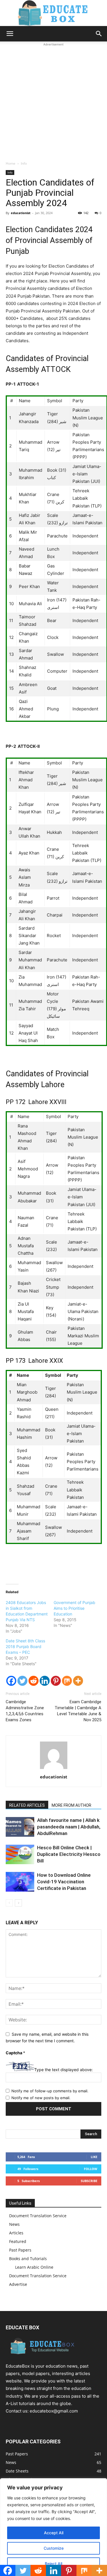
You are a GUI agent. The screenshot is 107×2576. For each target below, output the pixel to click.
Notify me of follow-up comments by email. (50, 2091)
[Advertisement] (53, 101)
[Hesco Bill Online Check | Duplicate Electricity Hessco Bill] (20, 1854)
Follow (91, 2169)
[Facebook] (11, 1681)
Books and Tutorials (28, 2259)
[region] (53, 2527)
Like (94, 2157)
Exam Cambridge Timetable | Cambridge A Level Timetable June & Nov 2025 (78, 1711)
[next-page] (18, 1903)
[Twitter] (22, 1681)
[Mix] (67, 1681)
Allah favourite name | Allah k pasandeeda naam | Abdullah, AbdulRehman (69, 1827)
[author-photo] (54, 1769)
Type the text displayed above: (63, 2070)
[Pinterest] (56, 1681)
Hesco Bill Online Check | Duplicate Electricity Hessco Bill (69, 1854)
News (14, 2224)
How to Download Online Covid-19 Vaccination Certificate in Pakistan (64, 1882)
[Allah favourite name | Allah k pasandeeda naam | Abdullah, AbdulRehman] (20, 1827)
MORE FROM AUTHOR (71, 1805)
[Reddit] (34, 1681)
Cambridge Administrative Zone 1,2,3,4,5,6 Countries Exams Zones (25, 1711)
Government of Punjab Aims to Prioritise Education (74, 1608)
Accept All (54, 2533)
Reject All (53, 2564)
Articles (16, 2233)
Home (11, 163)
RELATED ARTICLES (27, 1805)
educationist (21, 213)
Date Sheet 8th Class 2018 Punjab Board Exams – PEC (25, 1646)
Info (24, 163)
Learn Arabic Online (34, 2267)
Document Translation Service (38, 2216)
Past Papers (20, 2250)
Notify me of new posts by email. (41, 2098)
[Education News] (53, 13)
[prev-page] (9, 1903)
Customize (54, 2548)
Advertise (18, 2284)
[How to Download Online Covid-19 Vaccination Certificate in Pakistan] (20, 1882)
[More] (78, 1681)
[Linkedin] (45, 1681)
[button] (10, 34)
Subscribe (89, 2181)
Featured (18, 2241)
